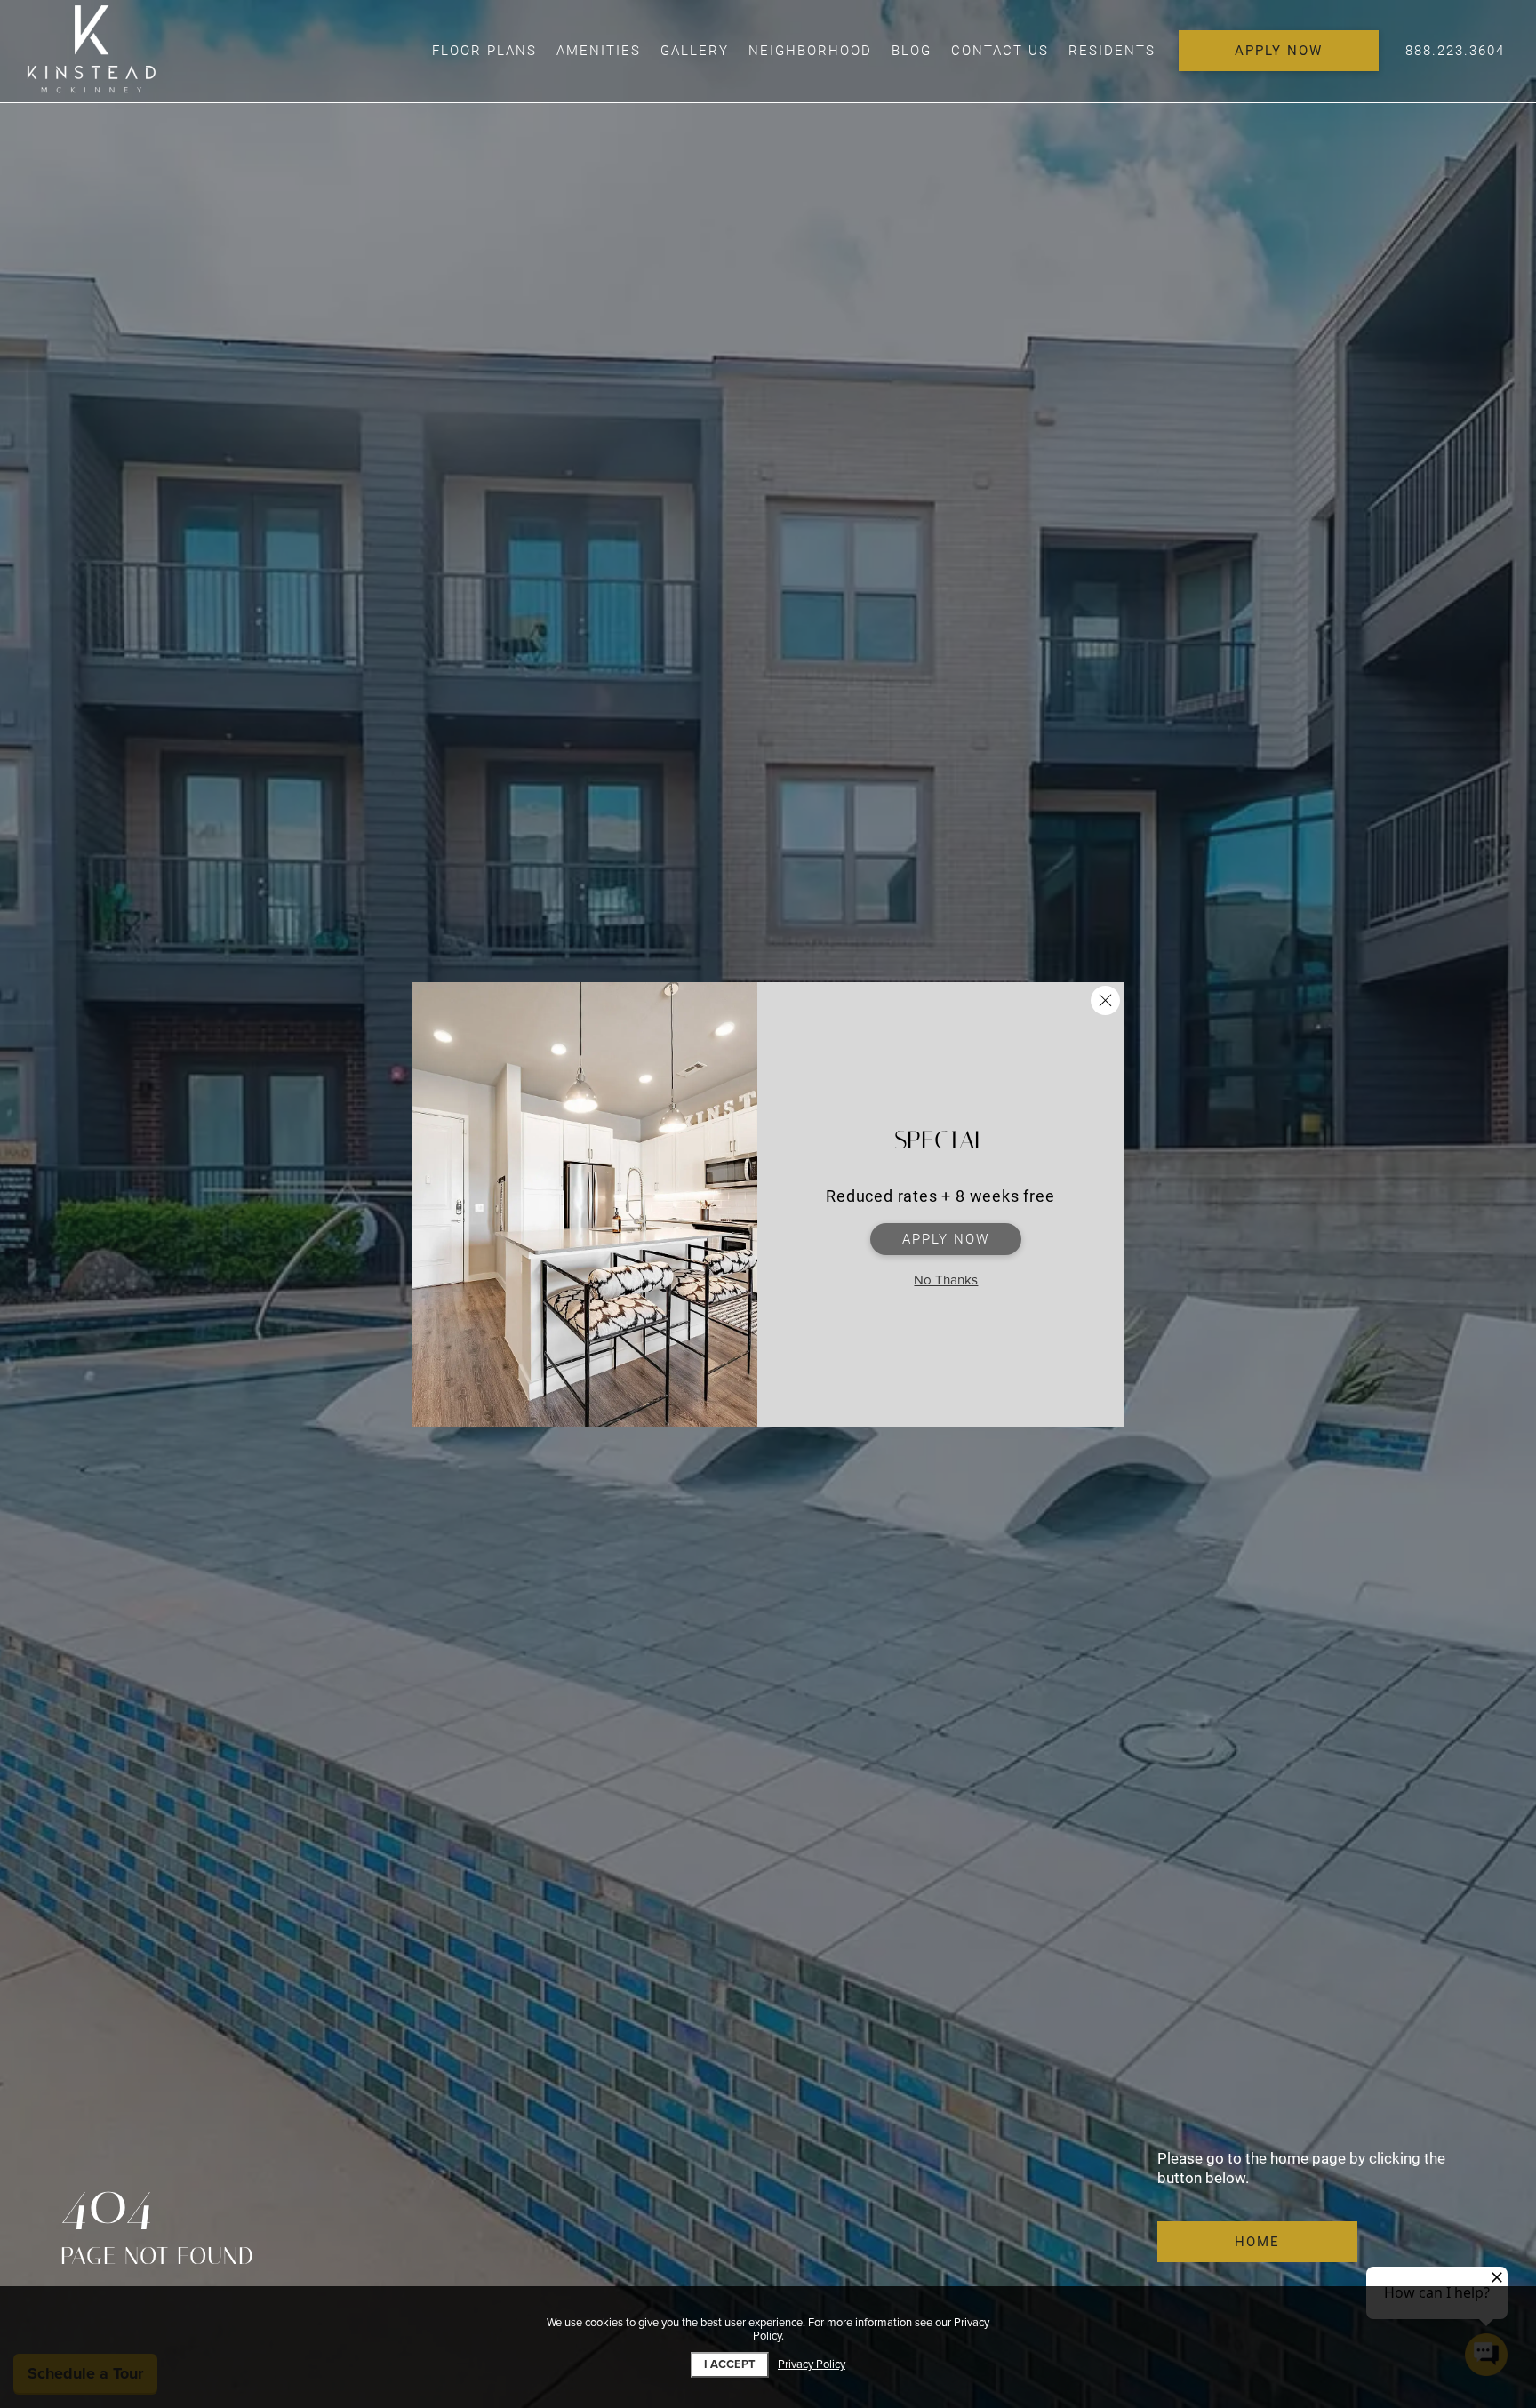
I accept (730, 2364)
